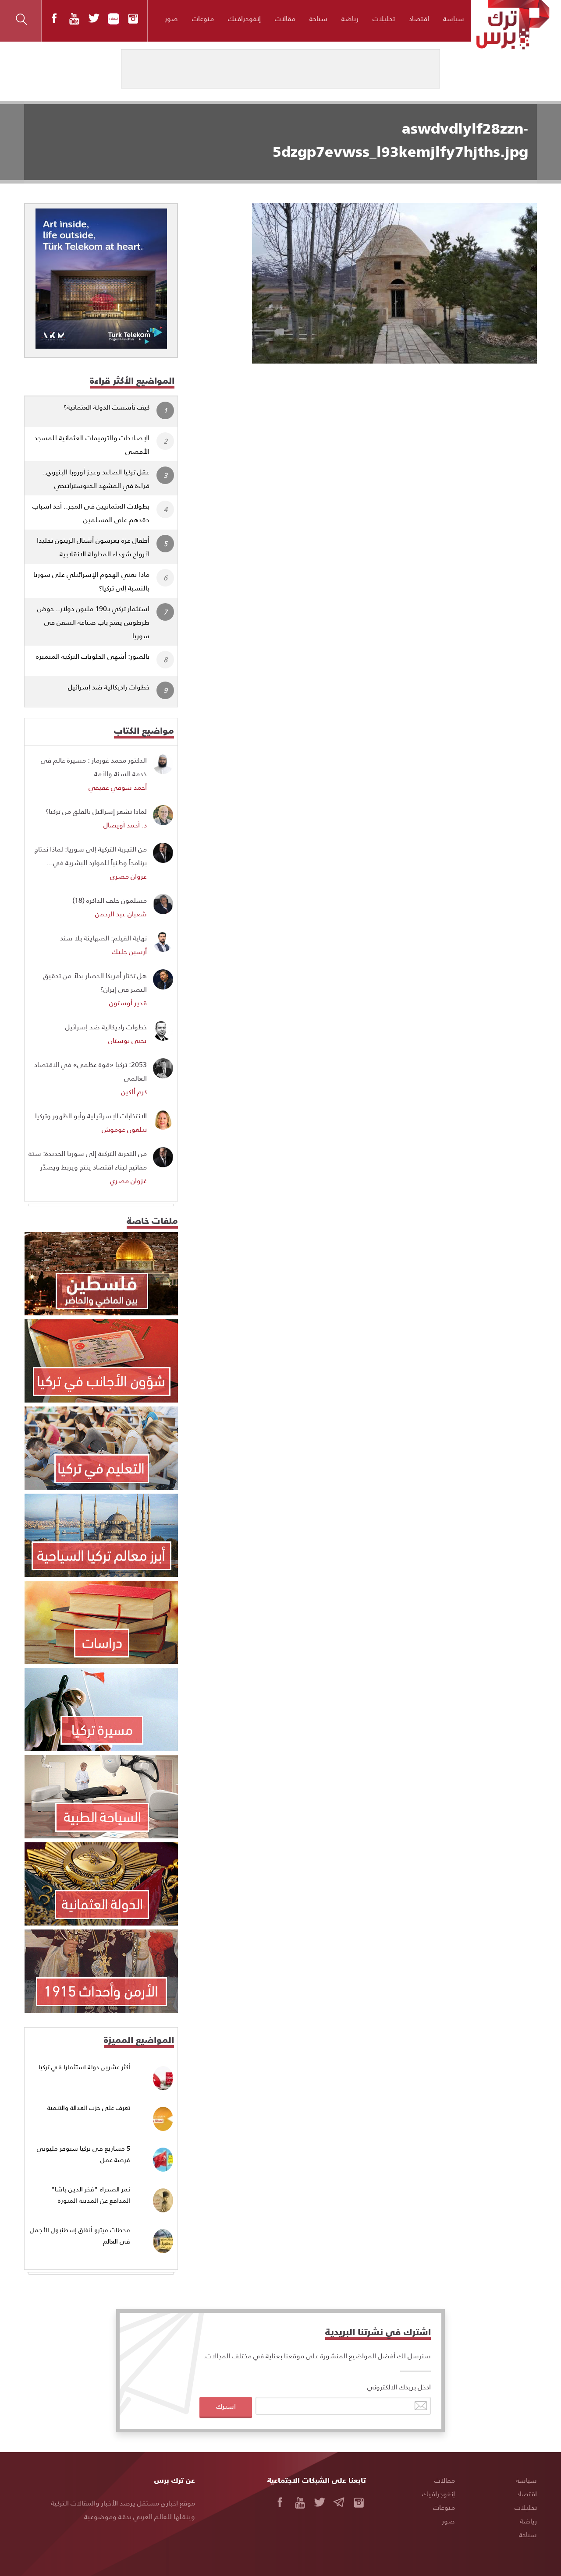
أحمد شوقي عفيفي (118, 787)
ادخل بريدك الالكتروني (399, 2387)
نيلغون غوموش (124, 1129)
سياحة (318, 18)
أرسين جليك (129, 951)
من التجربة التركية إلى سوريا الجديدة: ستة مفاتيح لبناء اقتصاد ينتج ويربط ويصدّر (88, 1160)
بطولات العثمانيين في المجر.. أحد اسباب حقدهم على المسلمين (91, 512)
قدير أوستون (128, 1002)
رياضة (350, 18)
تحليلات (384, 18)
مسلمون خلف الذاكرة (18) (110, 900)
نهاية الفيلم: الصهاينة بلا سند (103, 938)
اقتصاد (419, 18)
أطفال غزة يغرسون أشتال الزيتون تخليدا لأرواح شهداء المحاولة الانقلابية (93, 547)
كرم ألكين (134, 1091)
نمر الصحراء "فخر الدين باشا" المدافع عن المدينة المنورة (91, 2195)
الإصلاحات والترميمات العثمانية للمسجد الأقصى (92, 444)
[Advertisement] (365, 429)
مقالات (285, 18)
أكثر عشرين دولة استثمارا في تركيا (84, 2067)
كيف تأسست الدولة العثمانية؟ (107, 407)
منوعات (203, 18)
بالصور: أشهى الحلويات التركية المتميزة (93, 656)
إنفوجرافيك (244, 18)
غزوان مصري (128, 876)
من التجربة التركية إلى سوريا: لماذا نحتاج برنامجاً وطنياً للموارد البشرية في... (91, 855)
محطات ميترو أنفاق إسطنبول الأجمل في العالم (80, 2235)
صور (171, 18)
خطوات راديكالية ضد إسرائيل (109, 687)
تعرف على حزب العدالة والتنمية (89, 2108)
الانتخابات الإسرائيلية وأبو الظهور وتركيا (91, 1115)
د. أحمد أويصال (125, 825)
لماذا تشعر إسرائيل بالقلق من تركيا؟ (96, 811)
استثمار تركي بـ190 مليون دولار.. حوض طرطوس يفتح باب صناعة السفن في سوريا (93, 622)
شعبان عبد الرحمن (121, 913)
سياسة (454, 18)
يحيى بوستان (128, 1040)
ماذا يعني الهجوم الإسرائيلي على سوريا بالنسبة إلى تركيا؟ (91, 581)
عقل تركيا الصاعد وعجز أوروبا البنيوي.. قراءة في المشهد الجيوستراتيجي (96, 478)
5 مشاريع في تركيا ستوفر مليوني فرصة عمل (83, 2154)
